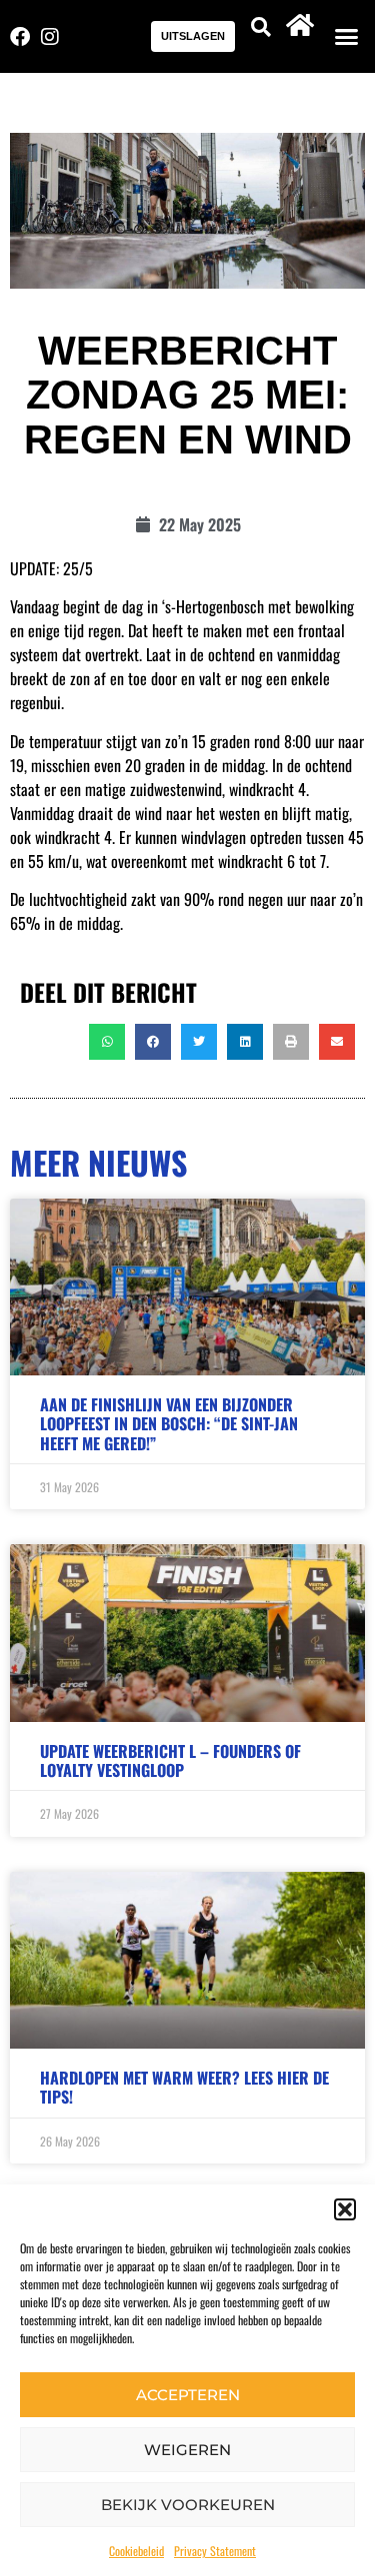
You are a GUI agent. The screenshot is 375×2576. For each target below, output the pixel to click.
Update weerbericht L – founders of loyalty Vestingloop (170, 1760)
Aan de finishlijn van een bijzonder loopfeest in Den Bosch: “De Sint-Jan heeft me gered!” (169, 1423)
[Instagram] (50, 37)
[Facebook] (20, 37)
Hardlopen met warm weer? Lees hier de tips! (184, 2087)
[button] (345, 2209)
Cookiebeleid (136, 2551)
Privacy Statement (215, 2551)
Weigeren (187, 2450)
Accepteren (188, 2395)
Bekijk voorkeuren (188, 2505)
